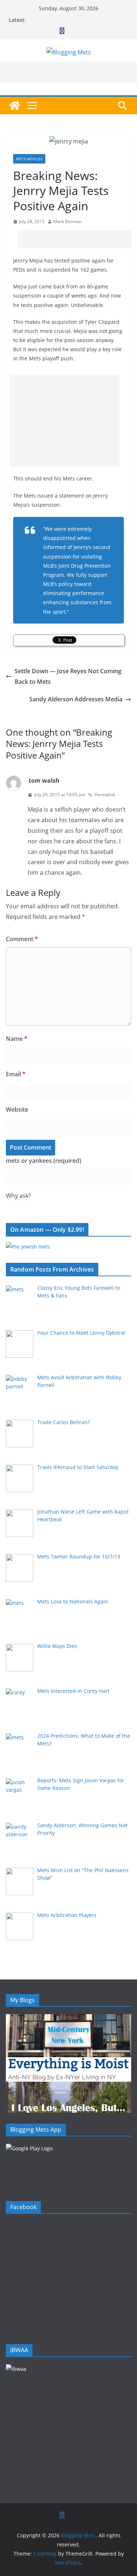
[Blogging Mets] (15, 106)
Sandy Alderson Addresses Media (76, 699)
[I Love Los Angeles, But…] (68, 2086)
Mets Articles (29, 159)
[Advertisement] (77, 239)
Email (16, 1074)
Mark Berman (67, 221)
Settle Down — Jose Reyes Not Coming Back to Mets (68, 676)
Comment (22, 939)
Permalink (105, 795)
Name (17, 1039)
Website (17, 1109)
